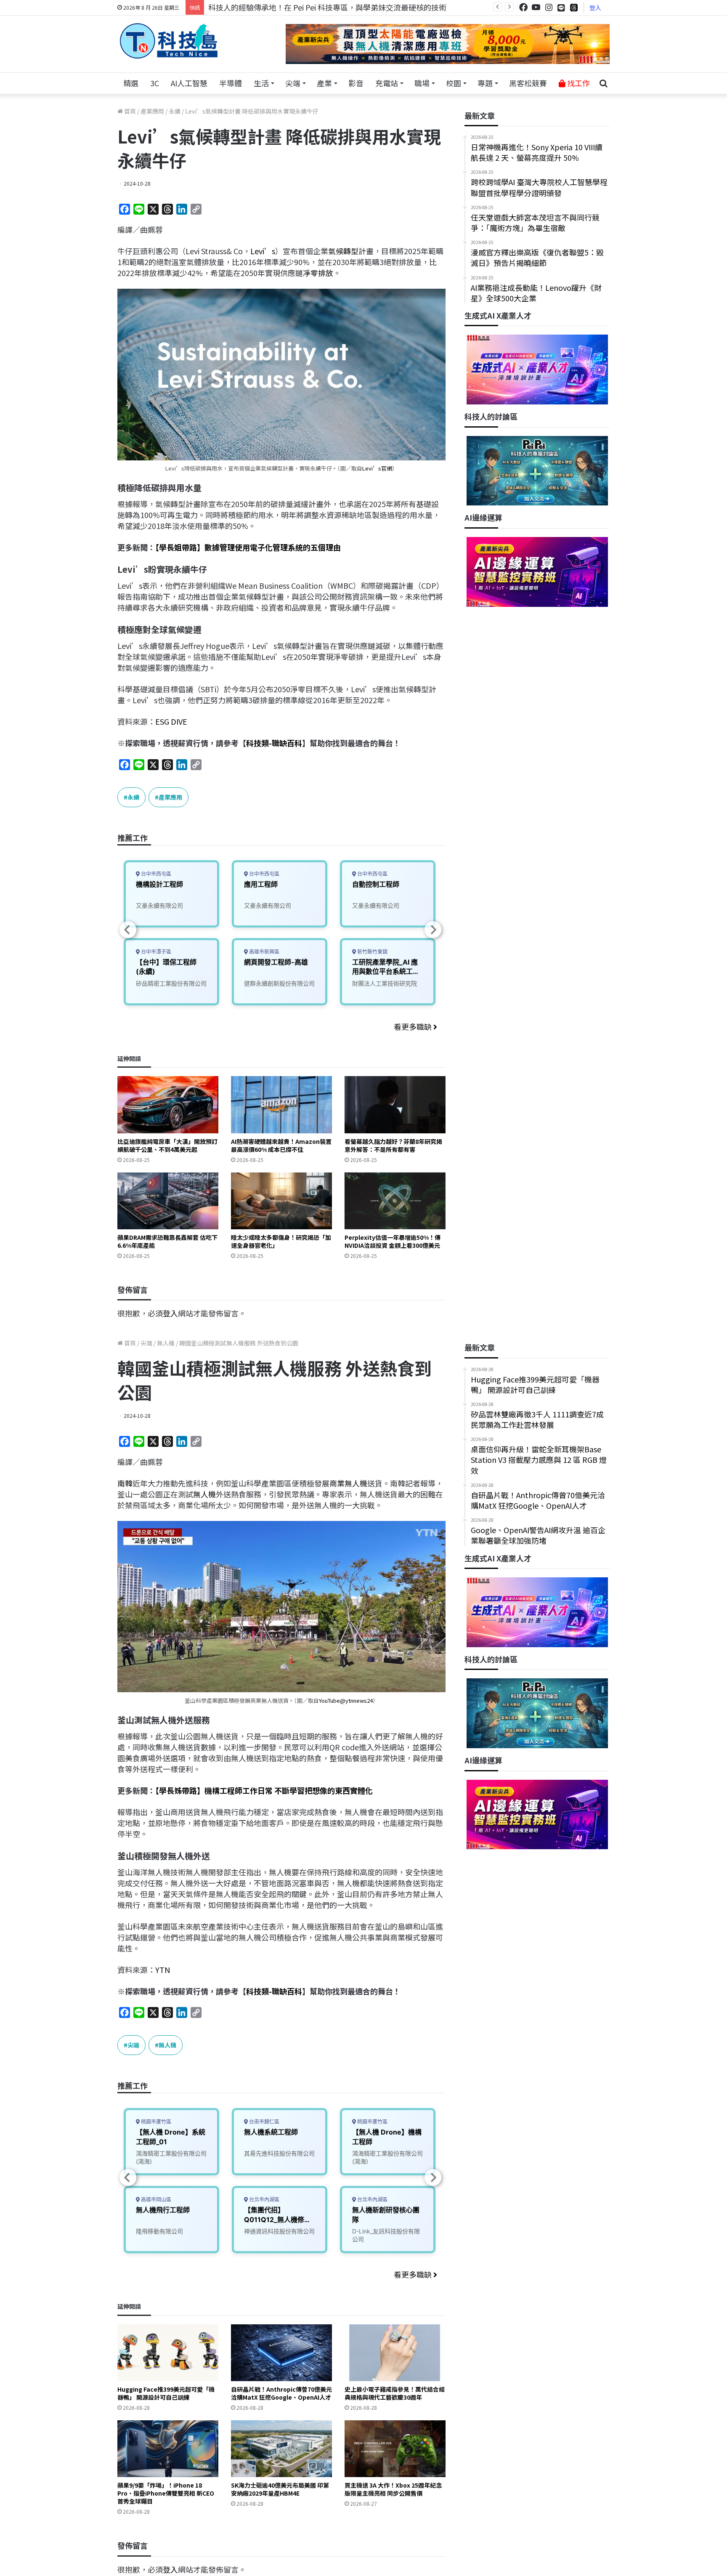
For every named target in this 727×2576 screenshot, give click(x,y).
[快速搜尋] (603, 83)
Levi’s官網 (377, 468)
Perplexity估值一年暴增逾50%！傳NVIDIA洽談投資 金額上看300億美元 (393, 1241)
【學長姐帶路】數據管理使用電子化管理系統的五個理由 (248, 547)
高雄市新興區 (264, 952)
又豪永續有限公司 (159, 905)
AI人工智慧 (189, 83)
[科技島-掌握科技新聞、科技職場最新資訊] (169, 41)
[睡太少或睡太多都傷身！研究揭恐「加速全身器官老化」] (281, 1201)
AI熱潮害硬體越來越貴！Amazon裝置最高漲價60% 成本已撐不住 (281, 1145)
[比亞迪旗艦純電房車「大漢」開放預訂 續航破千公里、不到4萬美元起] (168, 1105)
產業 (324, 83)
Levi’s (263, 251)
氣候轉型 (343, 251)
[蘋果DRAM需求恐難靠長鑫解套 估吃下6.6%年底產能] (168, 1201)
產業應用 (152, 111)
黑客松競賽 (528, 83)
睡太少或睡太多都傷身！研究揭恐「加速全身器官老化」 (281, 1241)
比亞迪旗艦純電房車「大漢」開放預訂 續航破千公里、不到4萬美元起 (167, 1145)
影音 (356, 83)
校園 (454, 83)
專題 (485, 83)
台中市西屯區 (155, 874)
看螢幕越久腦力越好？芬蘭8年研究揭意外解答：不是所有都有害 (393, 1145)
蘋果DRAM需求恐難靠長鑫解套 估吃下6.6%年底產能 (167, 1241)
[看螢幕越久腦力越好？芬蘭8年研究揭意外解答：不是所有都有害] (395, 1105)
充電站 (387, 83)
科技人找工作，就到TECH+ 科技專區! (272, 7)
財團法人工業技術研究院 (385, 983)
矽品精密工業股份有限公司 (171, 983)
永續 (175, 111)
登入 (595, 8)
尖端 (293, 83)
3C (155, 83)
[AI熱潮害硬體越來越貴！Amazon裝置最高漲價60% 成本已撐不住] (281, 1105)
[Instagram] (549, 7)
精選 (131, 83)
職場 (422, 83)
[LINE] (561, 8)
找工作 (578, 83)
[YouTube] (536, 7)
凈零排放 (318, 273)
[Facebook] (523, 7)
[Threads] (574, 7)
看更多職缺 (414, 1026)
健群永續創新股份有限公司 (279, 983)
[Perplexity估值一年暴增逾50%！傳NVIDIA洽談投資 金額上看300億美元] (395, 1201)
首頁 (129, 111)
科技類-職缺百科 (274, 743)
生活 (261, 83)
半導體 (231, 83)
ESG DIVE (171, 721)
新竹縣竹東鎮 (372, 952)
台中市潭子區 (155, 952)
